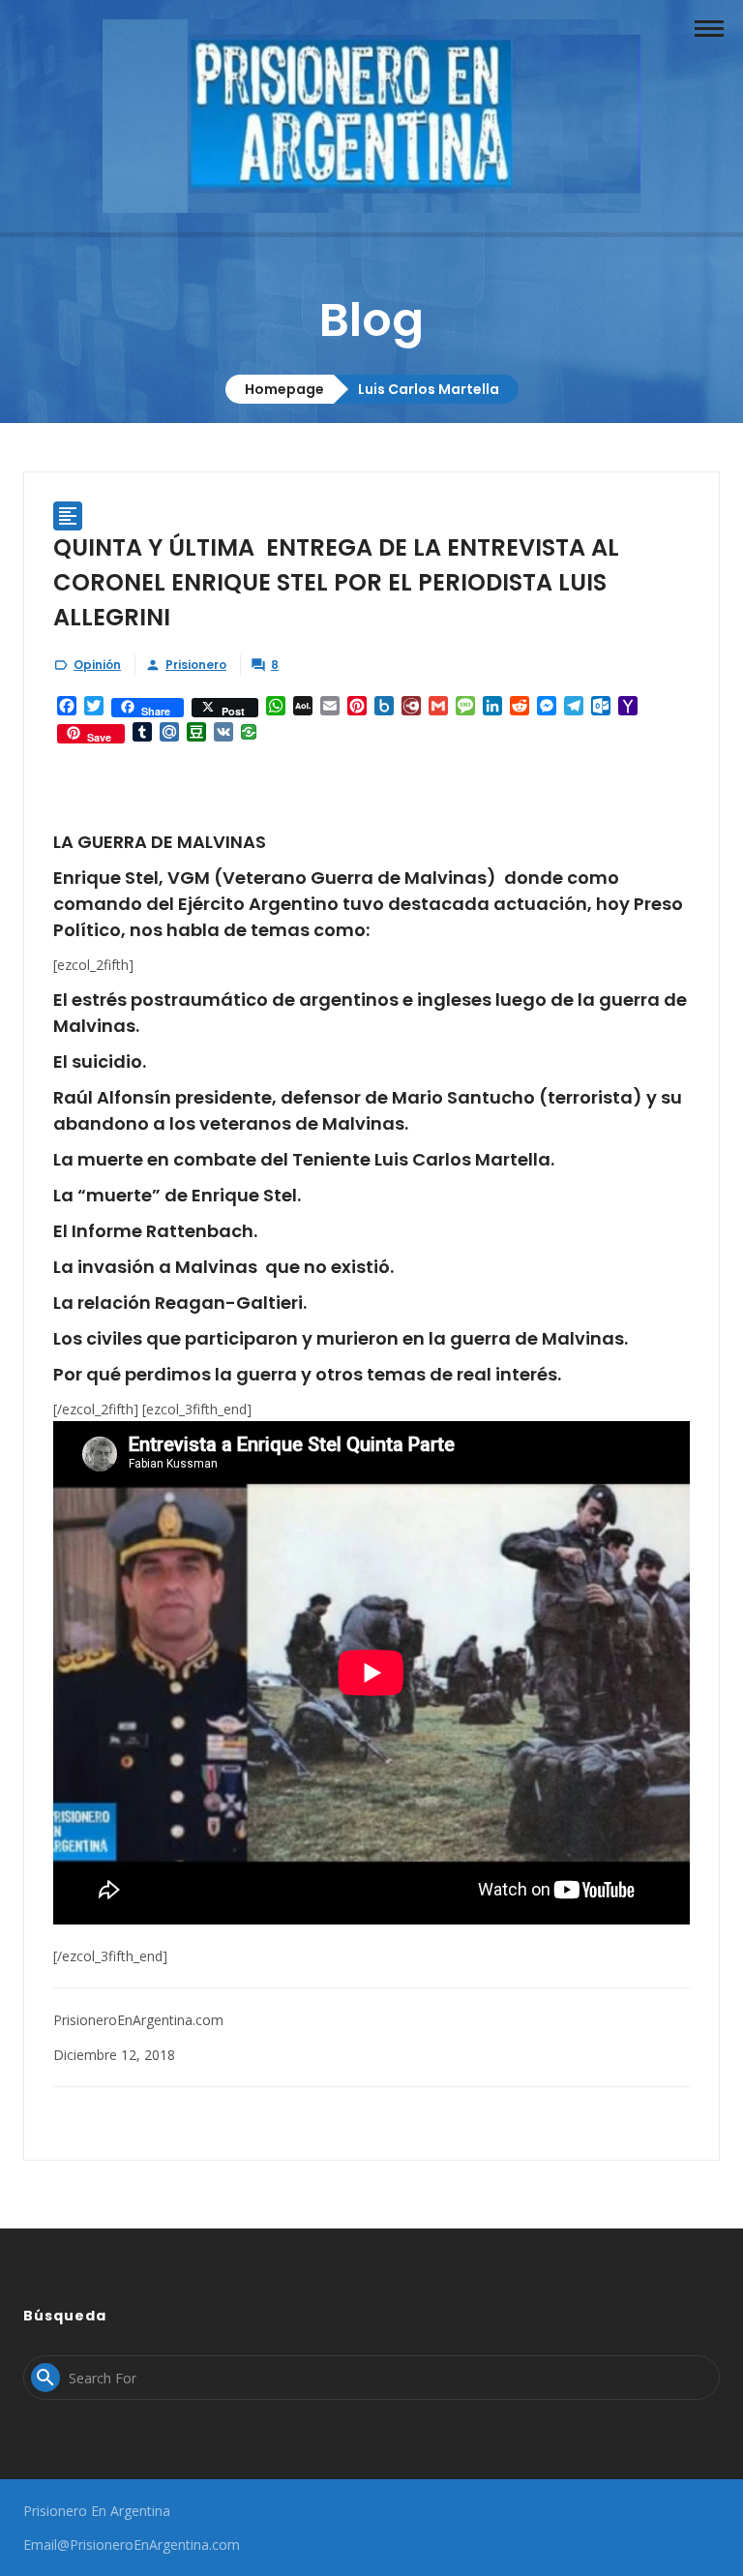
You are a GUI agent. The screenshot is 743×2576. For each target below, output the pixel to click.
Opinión (97, 665)
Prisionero (196, 665)
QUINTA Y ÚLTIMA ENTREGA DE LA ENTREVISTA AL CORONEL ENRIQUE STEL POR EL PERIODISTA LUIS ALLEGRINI (336, 582)
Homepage (284, 389)
